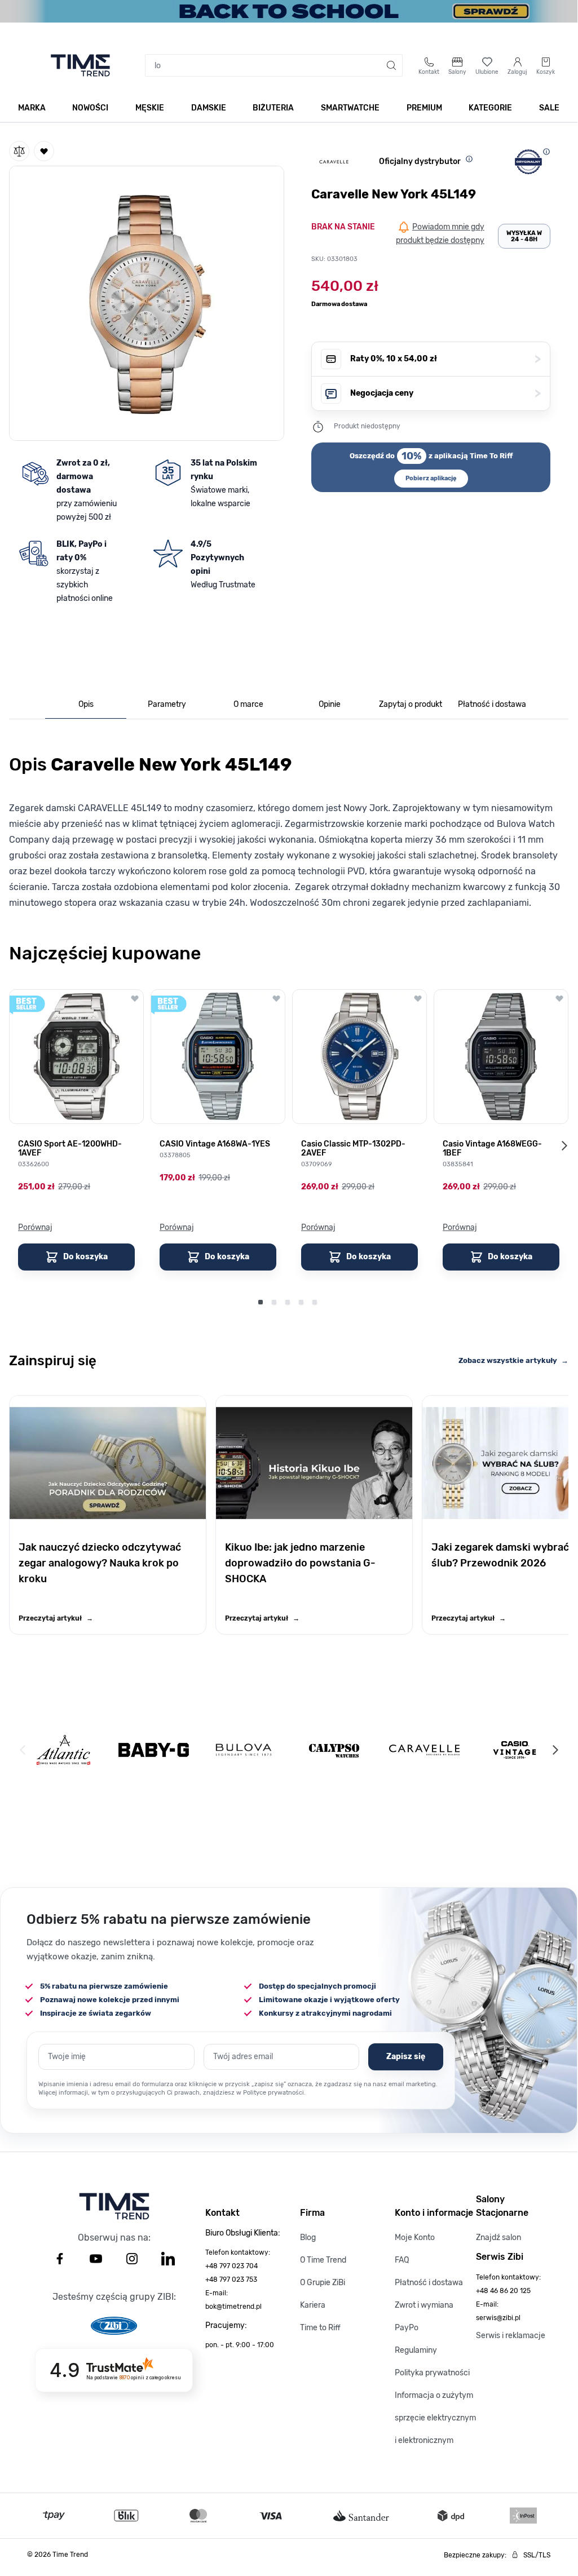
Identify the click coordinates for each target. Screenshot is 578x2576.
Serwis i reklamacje (511, 2336)
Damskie (209, 108)
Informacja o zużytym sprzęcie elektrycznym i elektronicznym (435, 2418)
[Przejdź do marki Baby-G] (154, 1750)
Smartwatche (350, 108)
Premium (424, 108)
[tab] (86, 705)
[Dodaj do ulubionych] (44, 151)
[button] (147, 301)
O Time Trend (323, 2260)
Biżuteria (273, 108)
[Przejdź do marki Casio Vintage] (515, 1750)
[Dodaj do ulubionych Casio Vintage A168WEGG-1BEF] (559, 998)
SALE (549, 108)
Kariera (313, 2305)
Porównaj (35, 1227)
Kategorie (490, 108)
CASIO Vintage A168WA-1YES (215, 1144)
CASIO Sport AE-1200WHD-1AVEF (70, 1149)
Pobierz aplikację (431, 478)
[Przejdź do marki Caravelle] (424, 1750)
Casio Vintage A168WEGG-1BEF (492, 1149)
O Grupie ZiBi (323, 2283)
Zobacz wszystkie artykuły (513, 1360)
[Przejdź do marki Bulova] (244, 1750)
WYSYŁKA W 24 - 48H (524, 236)
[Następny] (555, 1750)
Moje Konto (415, 2238)
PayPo (407, 2328)
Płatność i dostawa (429, 2283)
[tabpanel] (289, 829)
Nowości (90, 108)
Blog (308, 2238)
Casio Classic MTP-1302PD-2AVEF (353, 1149)
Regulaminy (416, 2350)
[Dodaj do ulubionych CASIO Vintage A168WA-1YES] (276, 998)
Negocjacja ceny (445, 393)
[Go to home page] (80, 65)
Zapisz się (406, 2057)
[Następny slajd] (564, 1145)
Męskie (150, 108)
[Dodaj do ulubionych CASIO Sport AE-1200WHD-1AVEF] (135, 998)
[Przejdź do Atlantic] (63, 1750)
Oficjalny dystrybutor (420, 161)
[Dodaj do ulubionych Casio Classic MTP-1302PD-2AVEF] (418, 998)
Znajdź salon (498, 2238)
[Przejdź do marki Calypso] (334, 1750)
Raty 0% (445, 359)
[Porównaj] (19, 151)
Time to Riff (320, 2328)
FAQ (402, 2260)
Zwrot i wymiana (424, 2305)
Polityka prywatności (432, 2373)
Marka (32, 108)
